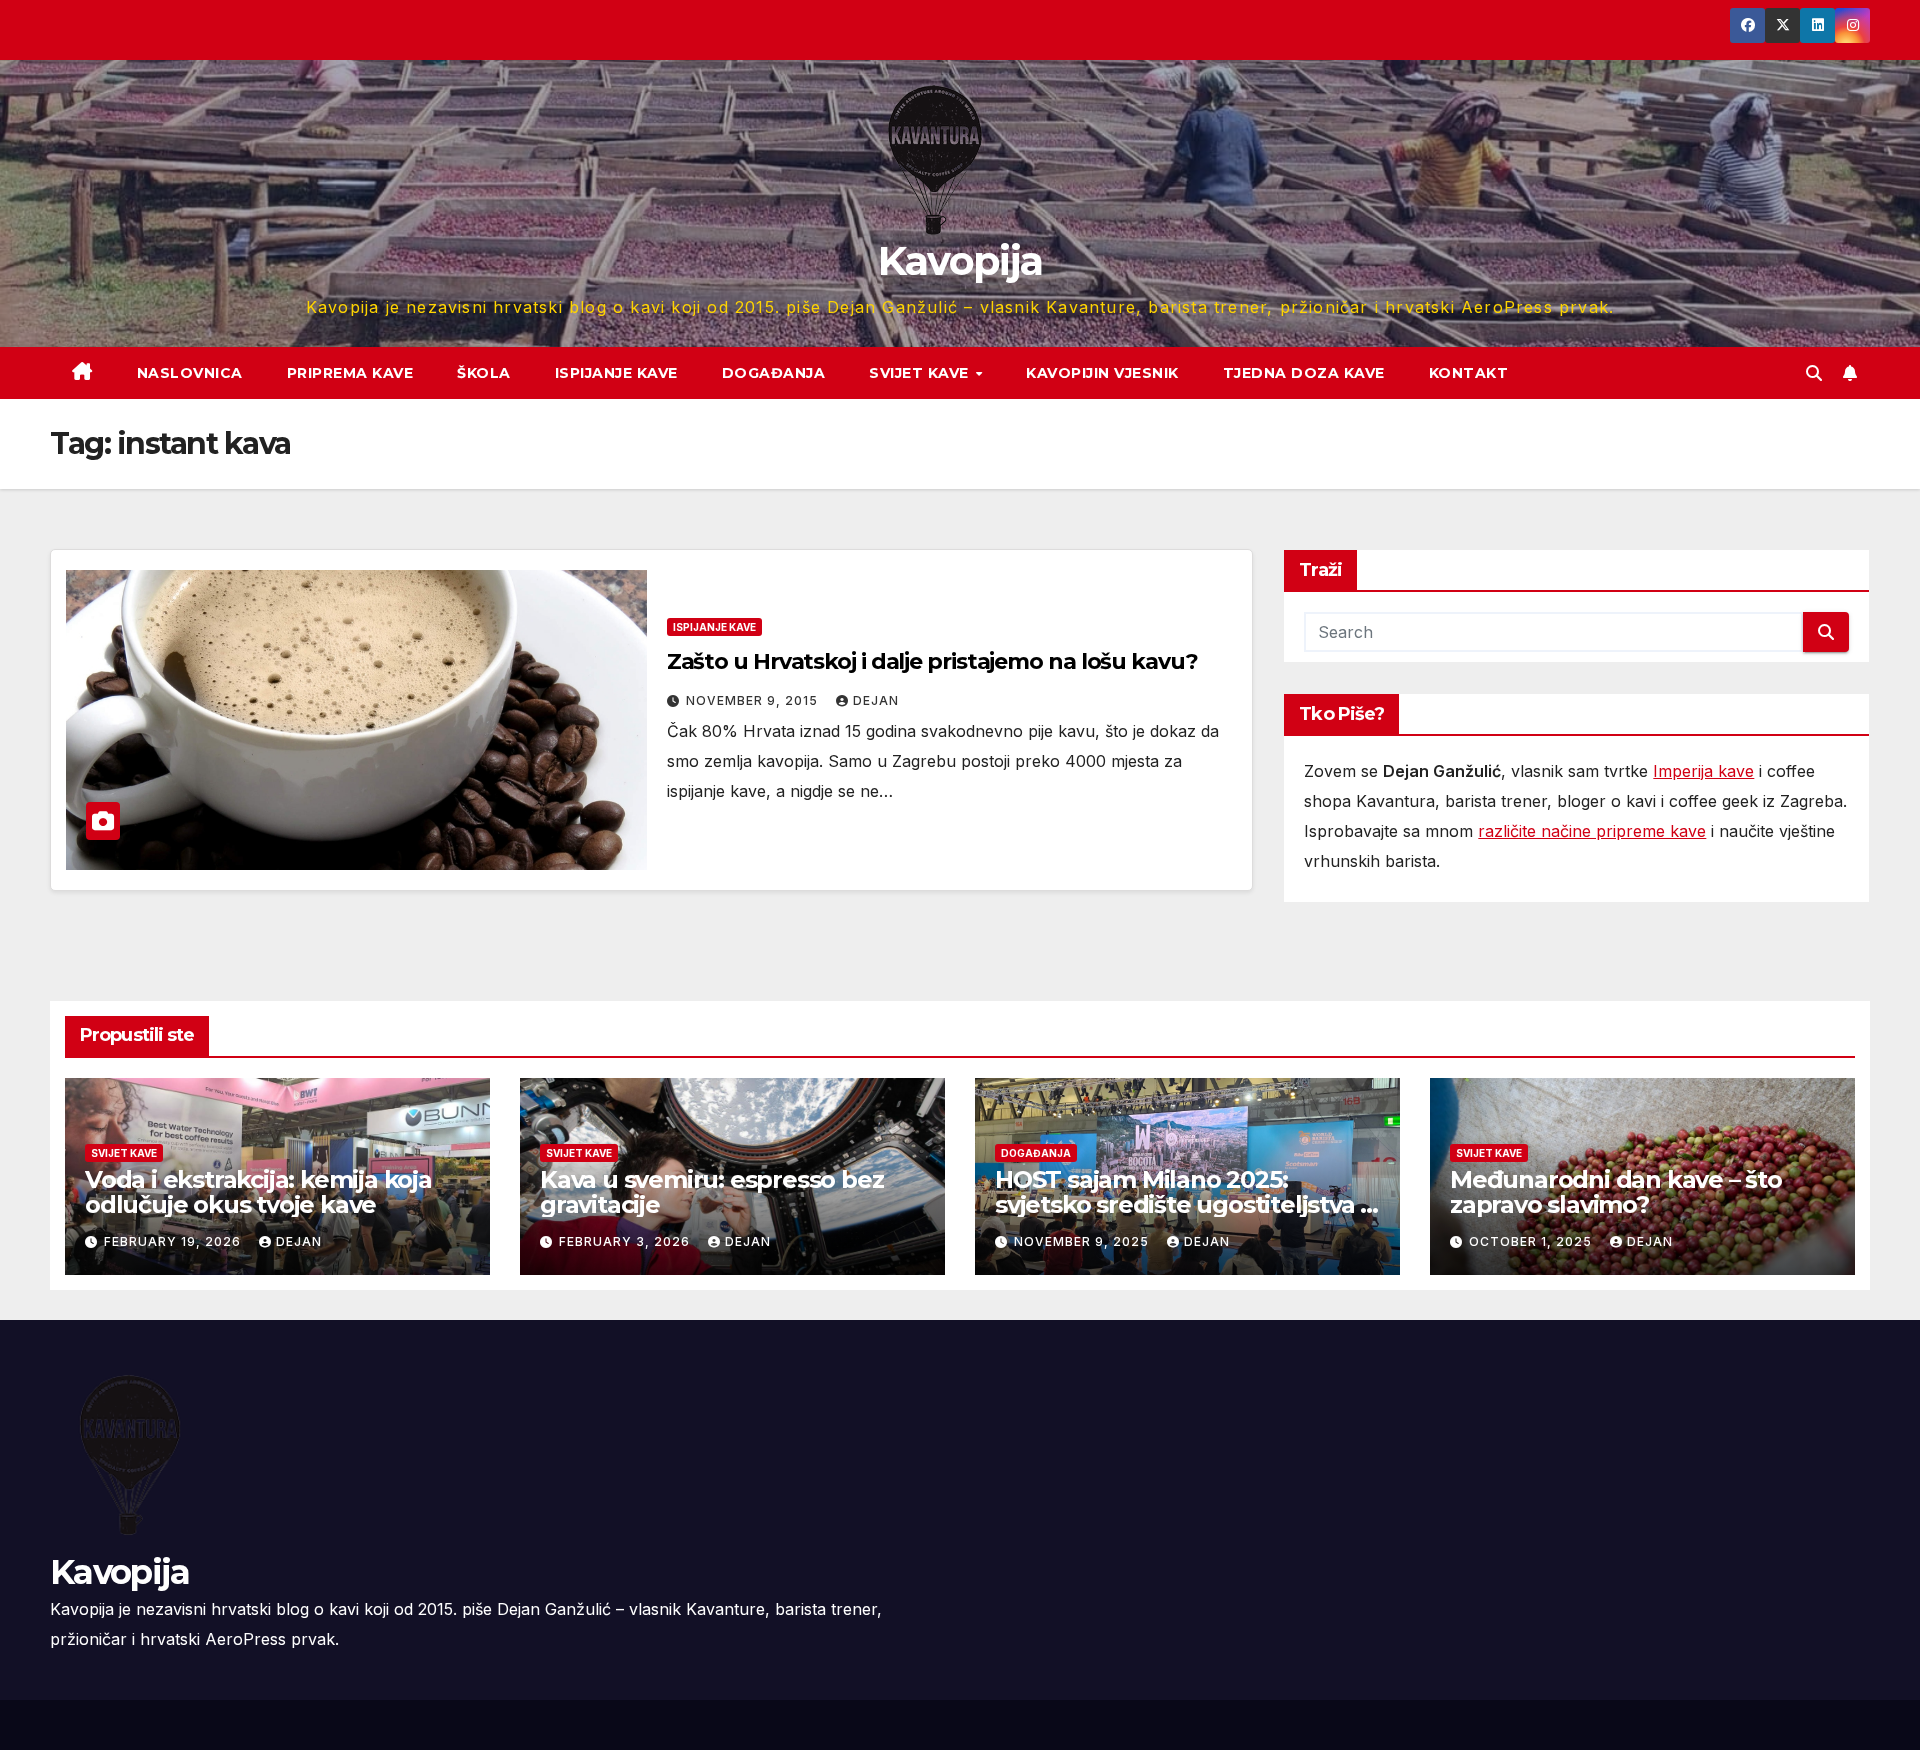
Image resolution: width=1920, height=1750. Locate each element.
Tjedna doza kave (1304, 373)
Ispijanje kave (616, 373)
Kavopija (960, 260)
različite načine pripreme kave (1592, 831)
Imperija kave (1703, 771)
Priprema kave (350, 373)
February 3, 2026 (626, 1241)
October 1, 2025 (1532, 1241)
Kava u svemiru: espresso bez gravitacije (711, 1192)
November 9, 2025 (1083, 1241)
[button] (1814, 373)
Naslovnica (190, 373)
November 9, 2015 (754, 700)
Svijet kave (921, 373)
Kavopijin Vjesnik (1102, 373)
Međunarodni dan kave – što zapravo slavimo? (1616, 1192)
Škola (484, 373)
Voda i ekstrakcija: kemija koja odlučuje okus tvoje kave (258, 1192)
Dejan (876, 700)
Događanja (774, 373)
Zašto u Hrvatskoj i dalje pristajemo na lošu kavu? (932, 661)
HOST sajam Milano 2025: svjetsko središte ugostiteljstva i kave (1180, 1204)
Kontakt (1469, 373)
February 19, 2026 (174, 1241)
